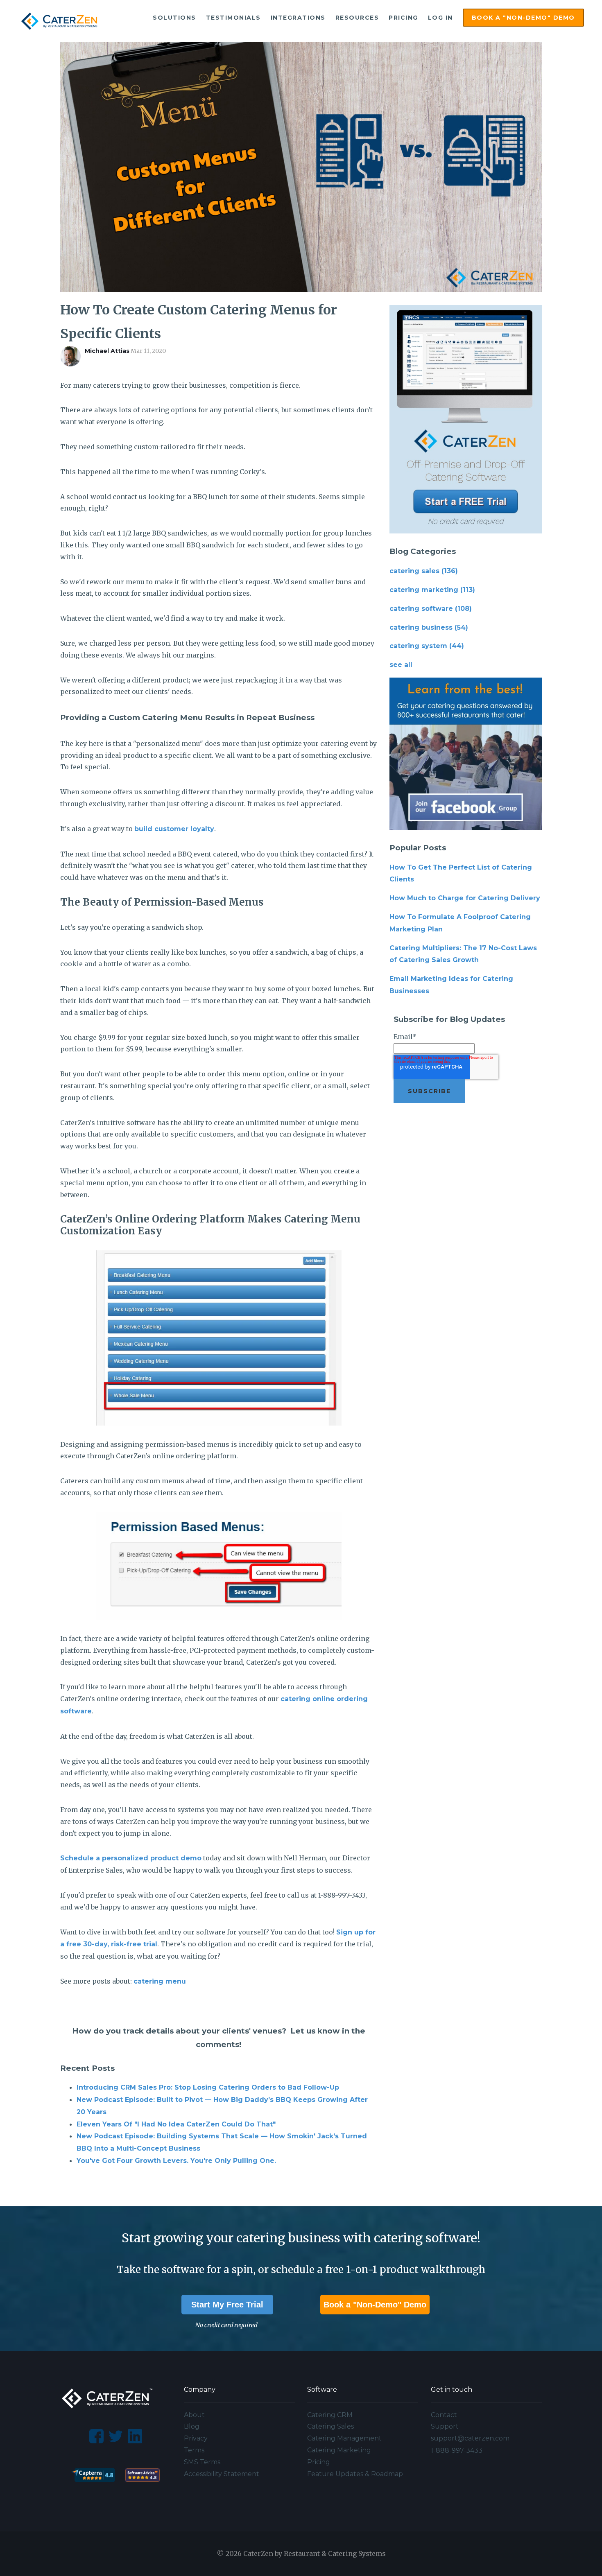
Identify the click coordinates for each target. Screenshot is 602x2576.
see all (401, 665)
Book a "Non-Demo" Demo (375, 2305)
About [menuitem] (194, 2415)
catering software (431, 609)
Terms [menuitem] (194, 2450)
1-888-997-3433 (457, 2451)
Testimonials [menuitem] (233, 18)
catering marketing (432, 590)
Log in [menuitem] (440, 18)
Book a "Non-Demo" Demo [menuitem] (523, 18)
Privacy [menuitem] (196, 2438)
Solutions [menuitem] (174, 18)
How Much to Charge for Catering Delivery (465, 898)
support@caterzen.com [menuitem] (470, 2438)
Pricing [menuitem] (403, 18)
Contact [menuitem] (444, 2415)
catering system (427, 646)
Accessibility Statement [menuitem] (222, 2474)
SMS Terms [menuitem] (202, 2462)
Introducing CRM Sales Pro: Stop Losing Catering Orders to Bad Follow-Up (208, 2087)
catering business (429, 627)
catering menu (160, 1981)
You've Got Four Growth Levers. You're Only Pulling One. (176, 2161)
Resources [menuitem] (357, 18)
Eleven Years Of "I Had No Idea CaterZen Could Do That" (176, 2124)
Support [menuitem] (445, 2426)
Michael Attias (107, 351)
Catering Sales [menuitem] (330, 2426)
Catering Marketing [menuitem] (339, 2450)
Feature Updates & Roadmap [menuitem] (355, 2474)
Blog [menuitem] (192, 2426)
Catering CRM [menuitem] (330, 2415)
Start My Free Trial (227, 2305)
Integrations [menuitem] (298, 18)
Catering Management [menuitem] (344, 2438)
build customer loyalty (174, 829)
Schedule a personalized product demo (131, 1858)
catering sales (424, 571)
